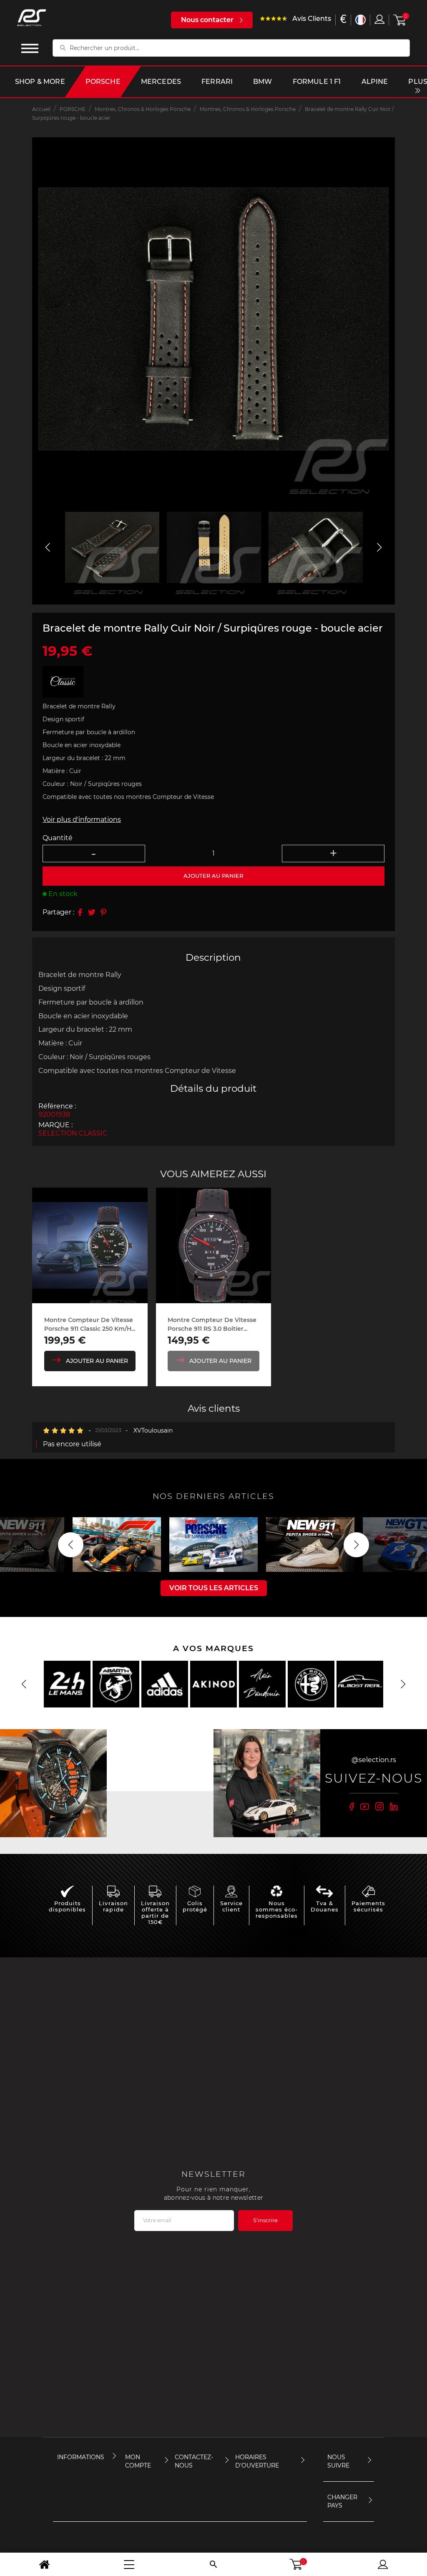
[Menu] (129, 2564)
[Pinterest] (103, 912)
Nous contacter (207, 20)
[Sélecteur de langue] (360, 20)
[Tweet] (92, 912)
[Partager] (80, 912)
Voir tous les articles (214, 1588)
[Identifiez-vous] (379, 19)
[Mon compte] (383, 2564)
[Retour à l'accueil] (44, 2564)
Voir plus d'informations (82, 820)
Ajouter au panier (97, 1361)
